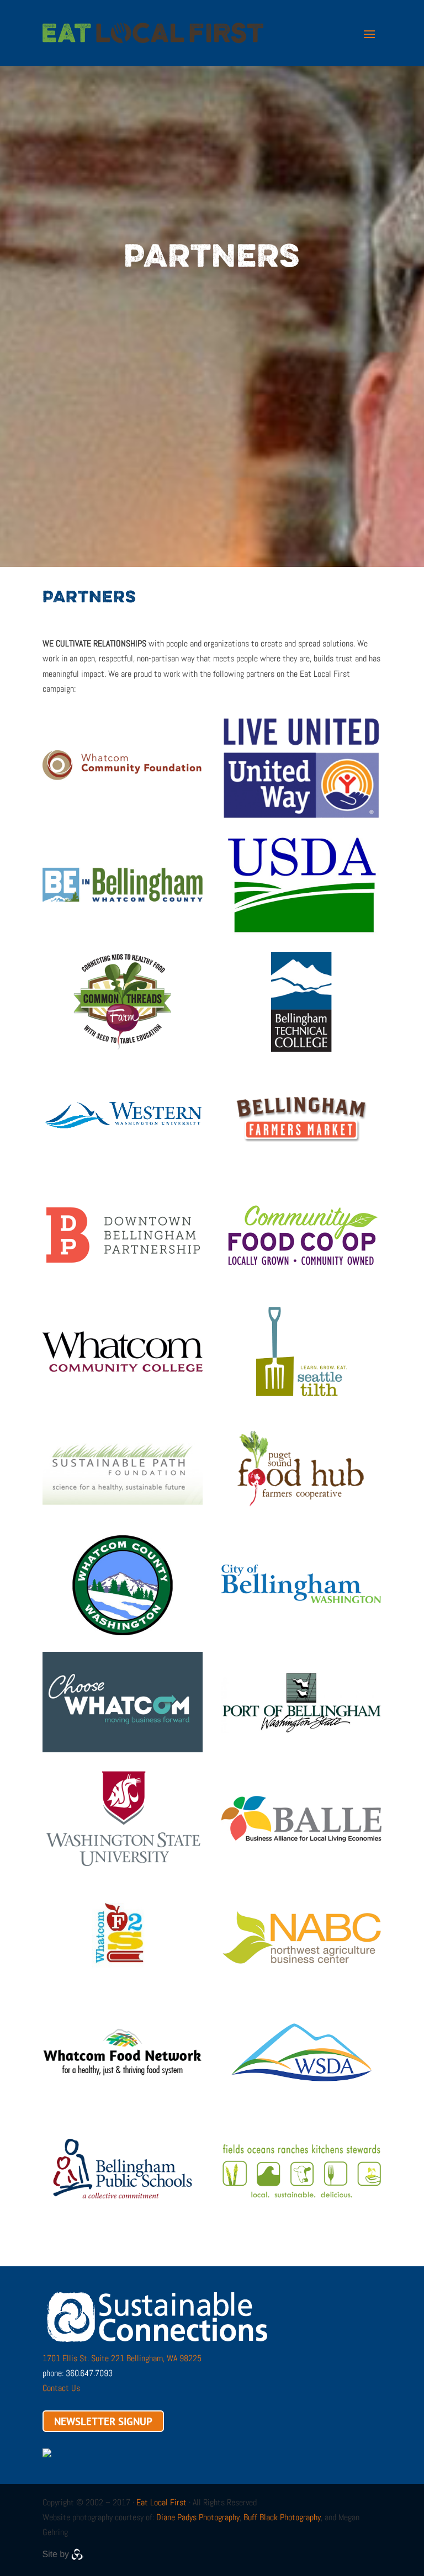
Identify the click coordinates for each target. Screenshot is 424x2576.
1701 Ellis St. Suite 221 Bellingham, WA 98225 (122, 2358)
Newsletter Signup (103, 2421)
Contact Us (61, 2388)
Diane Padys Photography (198, 2517)
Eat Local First (161, 2502)
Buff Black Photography (282, 2517)
